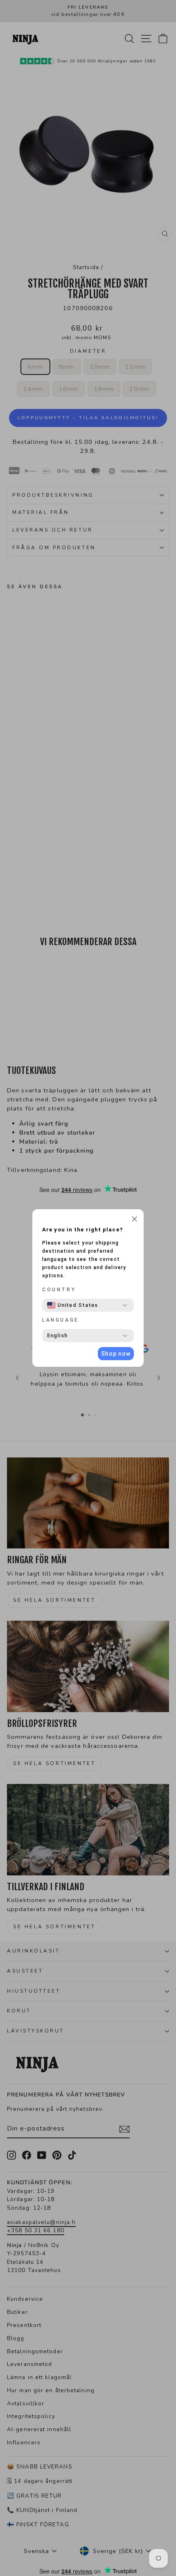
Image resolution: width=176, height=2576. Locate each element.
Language (61, 1320)
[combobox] (72, 1305)
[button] (134, 1220)
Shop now (116, 1354)
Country (59, 1290)
